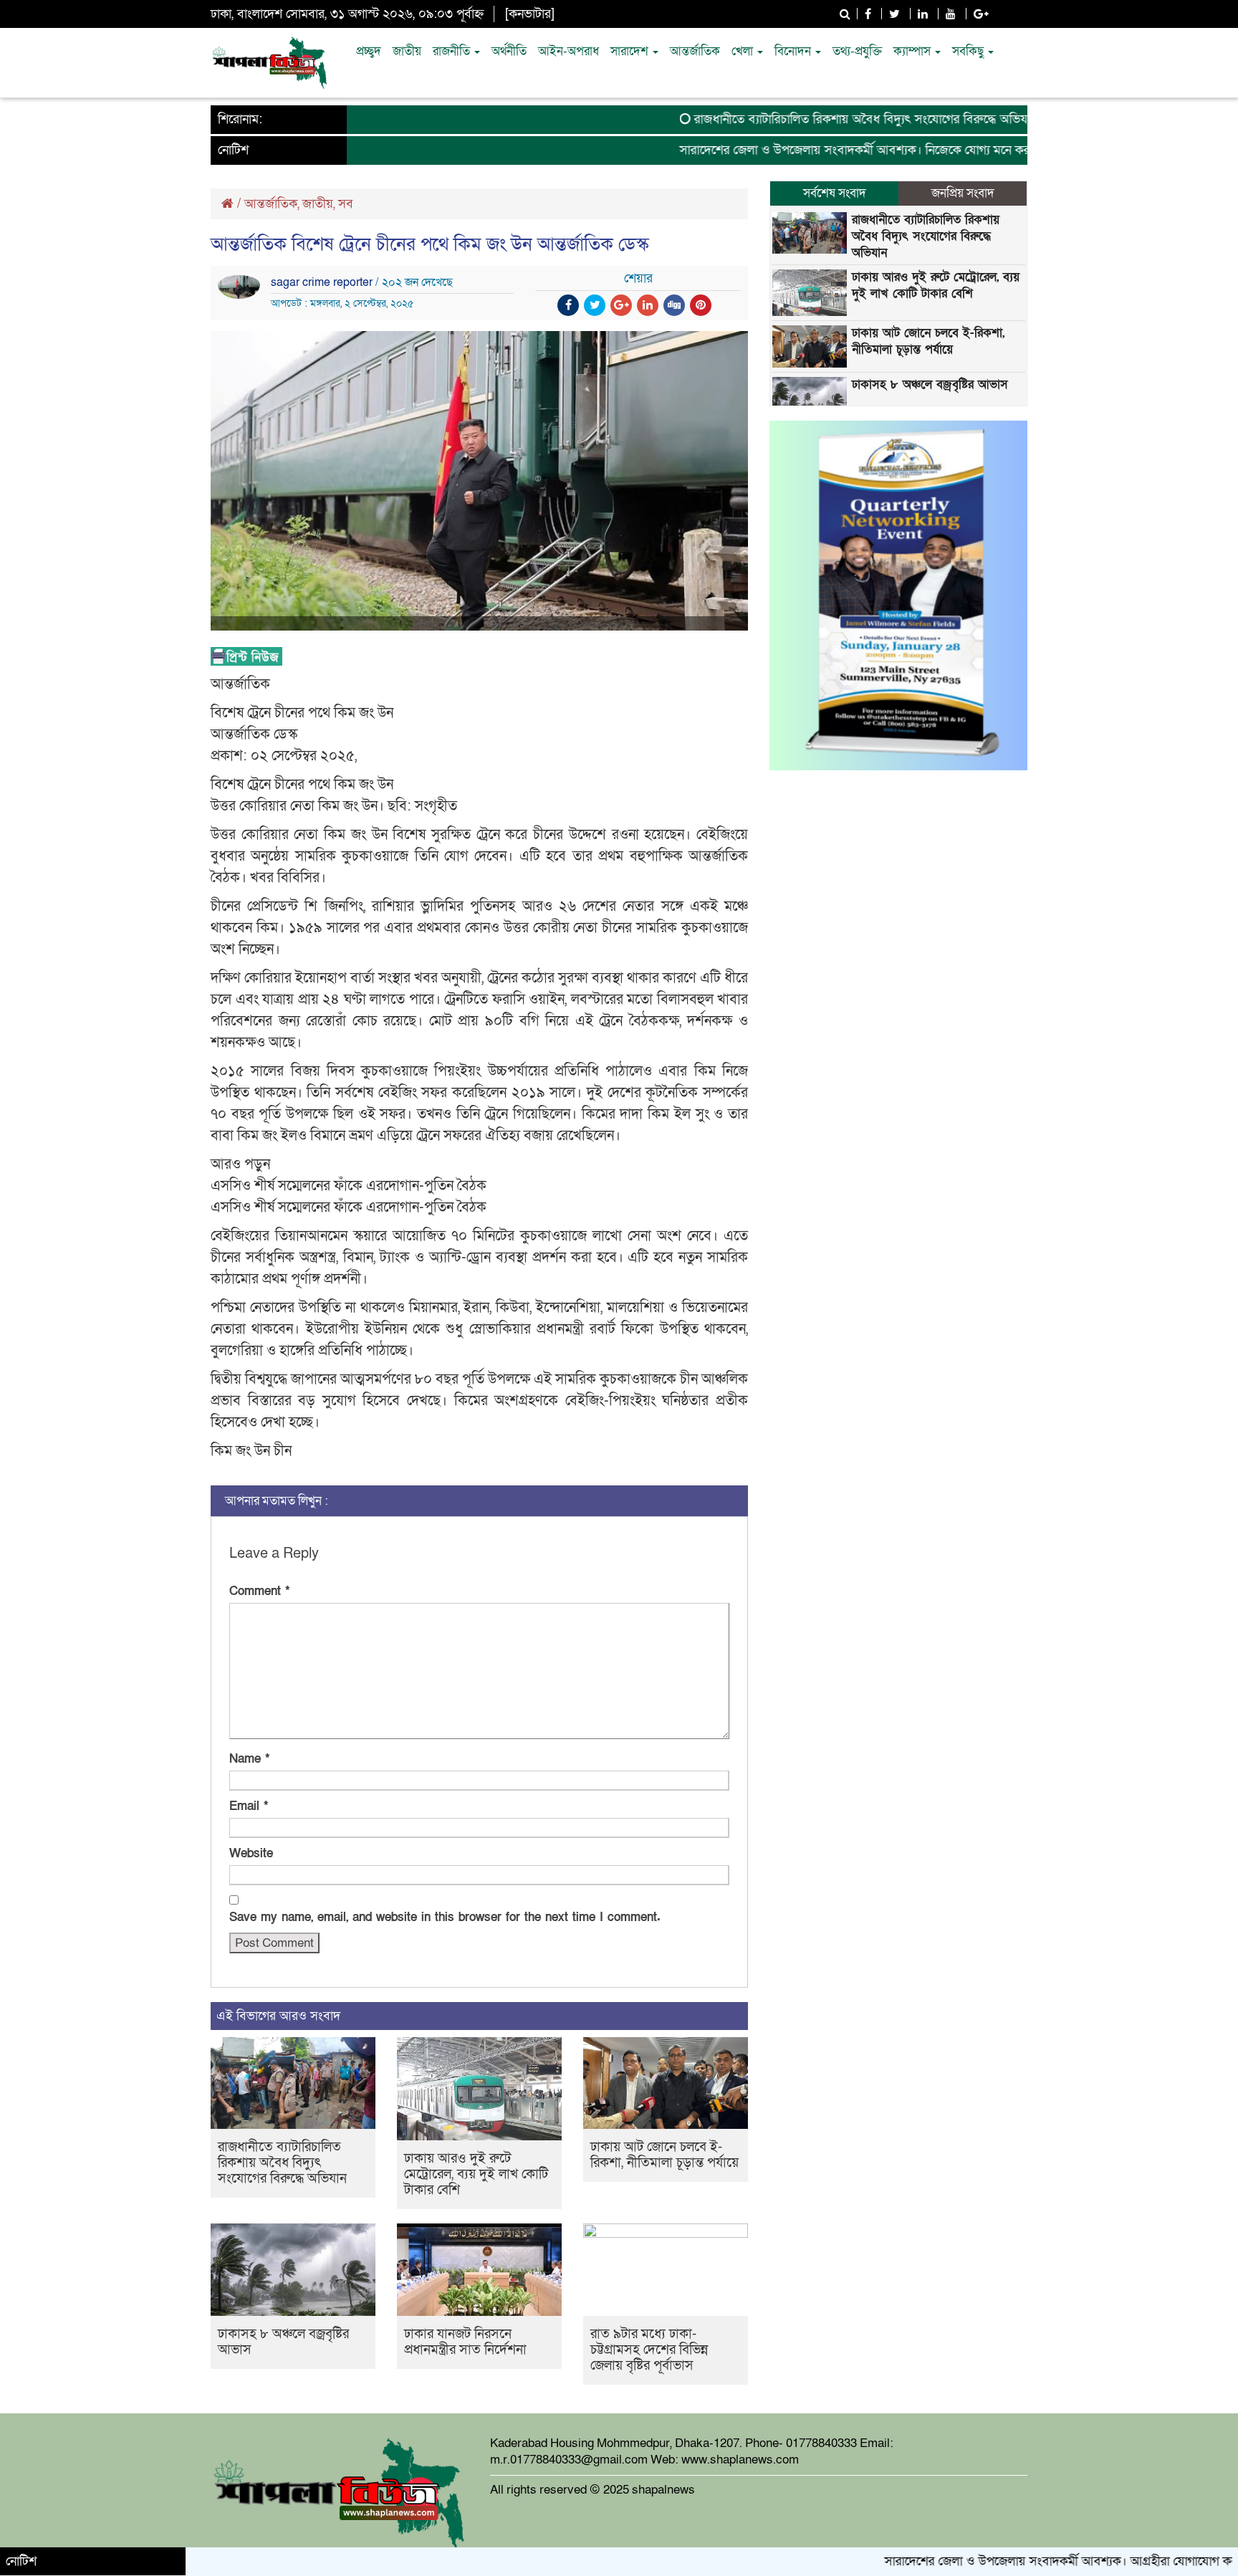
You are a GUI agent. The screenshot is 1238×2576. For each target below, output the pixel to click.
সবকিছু (969, 51)
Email (249, 1806)
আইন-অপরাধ (568, 51)
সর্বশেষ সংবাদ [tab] (835, 193)
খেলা (744, 51)
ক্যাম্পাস (913, 51)
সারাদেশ (631, 51)
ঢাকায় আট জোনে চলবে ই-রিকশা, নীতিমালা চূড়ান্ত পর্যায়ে (664, 2155)
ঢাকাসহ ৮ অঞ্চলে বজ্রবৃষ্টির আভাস (283, 2342)
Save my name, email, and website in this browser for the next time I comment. (445, 1917)
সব (346, 204)
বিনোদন (794, 51)
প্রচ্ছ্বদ (369, 51)
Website (251, 1853)
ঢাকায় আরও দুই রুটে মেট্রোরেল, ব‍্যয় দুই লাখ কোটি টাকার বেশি (476, 2174)
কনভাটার (530, 14)
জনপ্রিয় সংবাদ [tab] (963, 193)
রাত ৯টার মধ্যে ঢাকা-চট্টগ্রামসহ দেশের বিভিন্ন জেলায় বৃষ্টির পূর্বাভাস (649, 2350)
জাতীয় (407, 51)
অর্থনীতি (509, 51)
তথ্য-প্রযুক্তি (857, 51)
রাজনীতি (453, 51)
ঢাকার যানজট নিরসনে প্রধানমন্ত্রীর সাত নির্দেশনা (465, 2342)
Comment (259, 1591)
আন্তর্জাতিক (695, 51)
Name (249, 1759)
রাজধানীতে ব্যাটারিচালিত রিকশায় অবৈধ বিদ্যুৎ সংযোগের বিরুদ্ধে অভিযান (801, 119)
